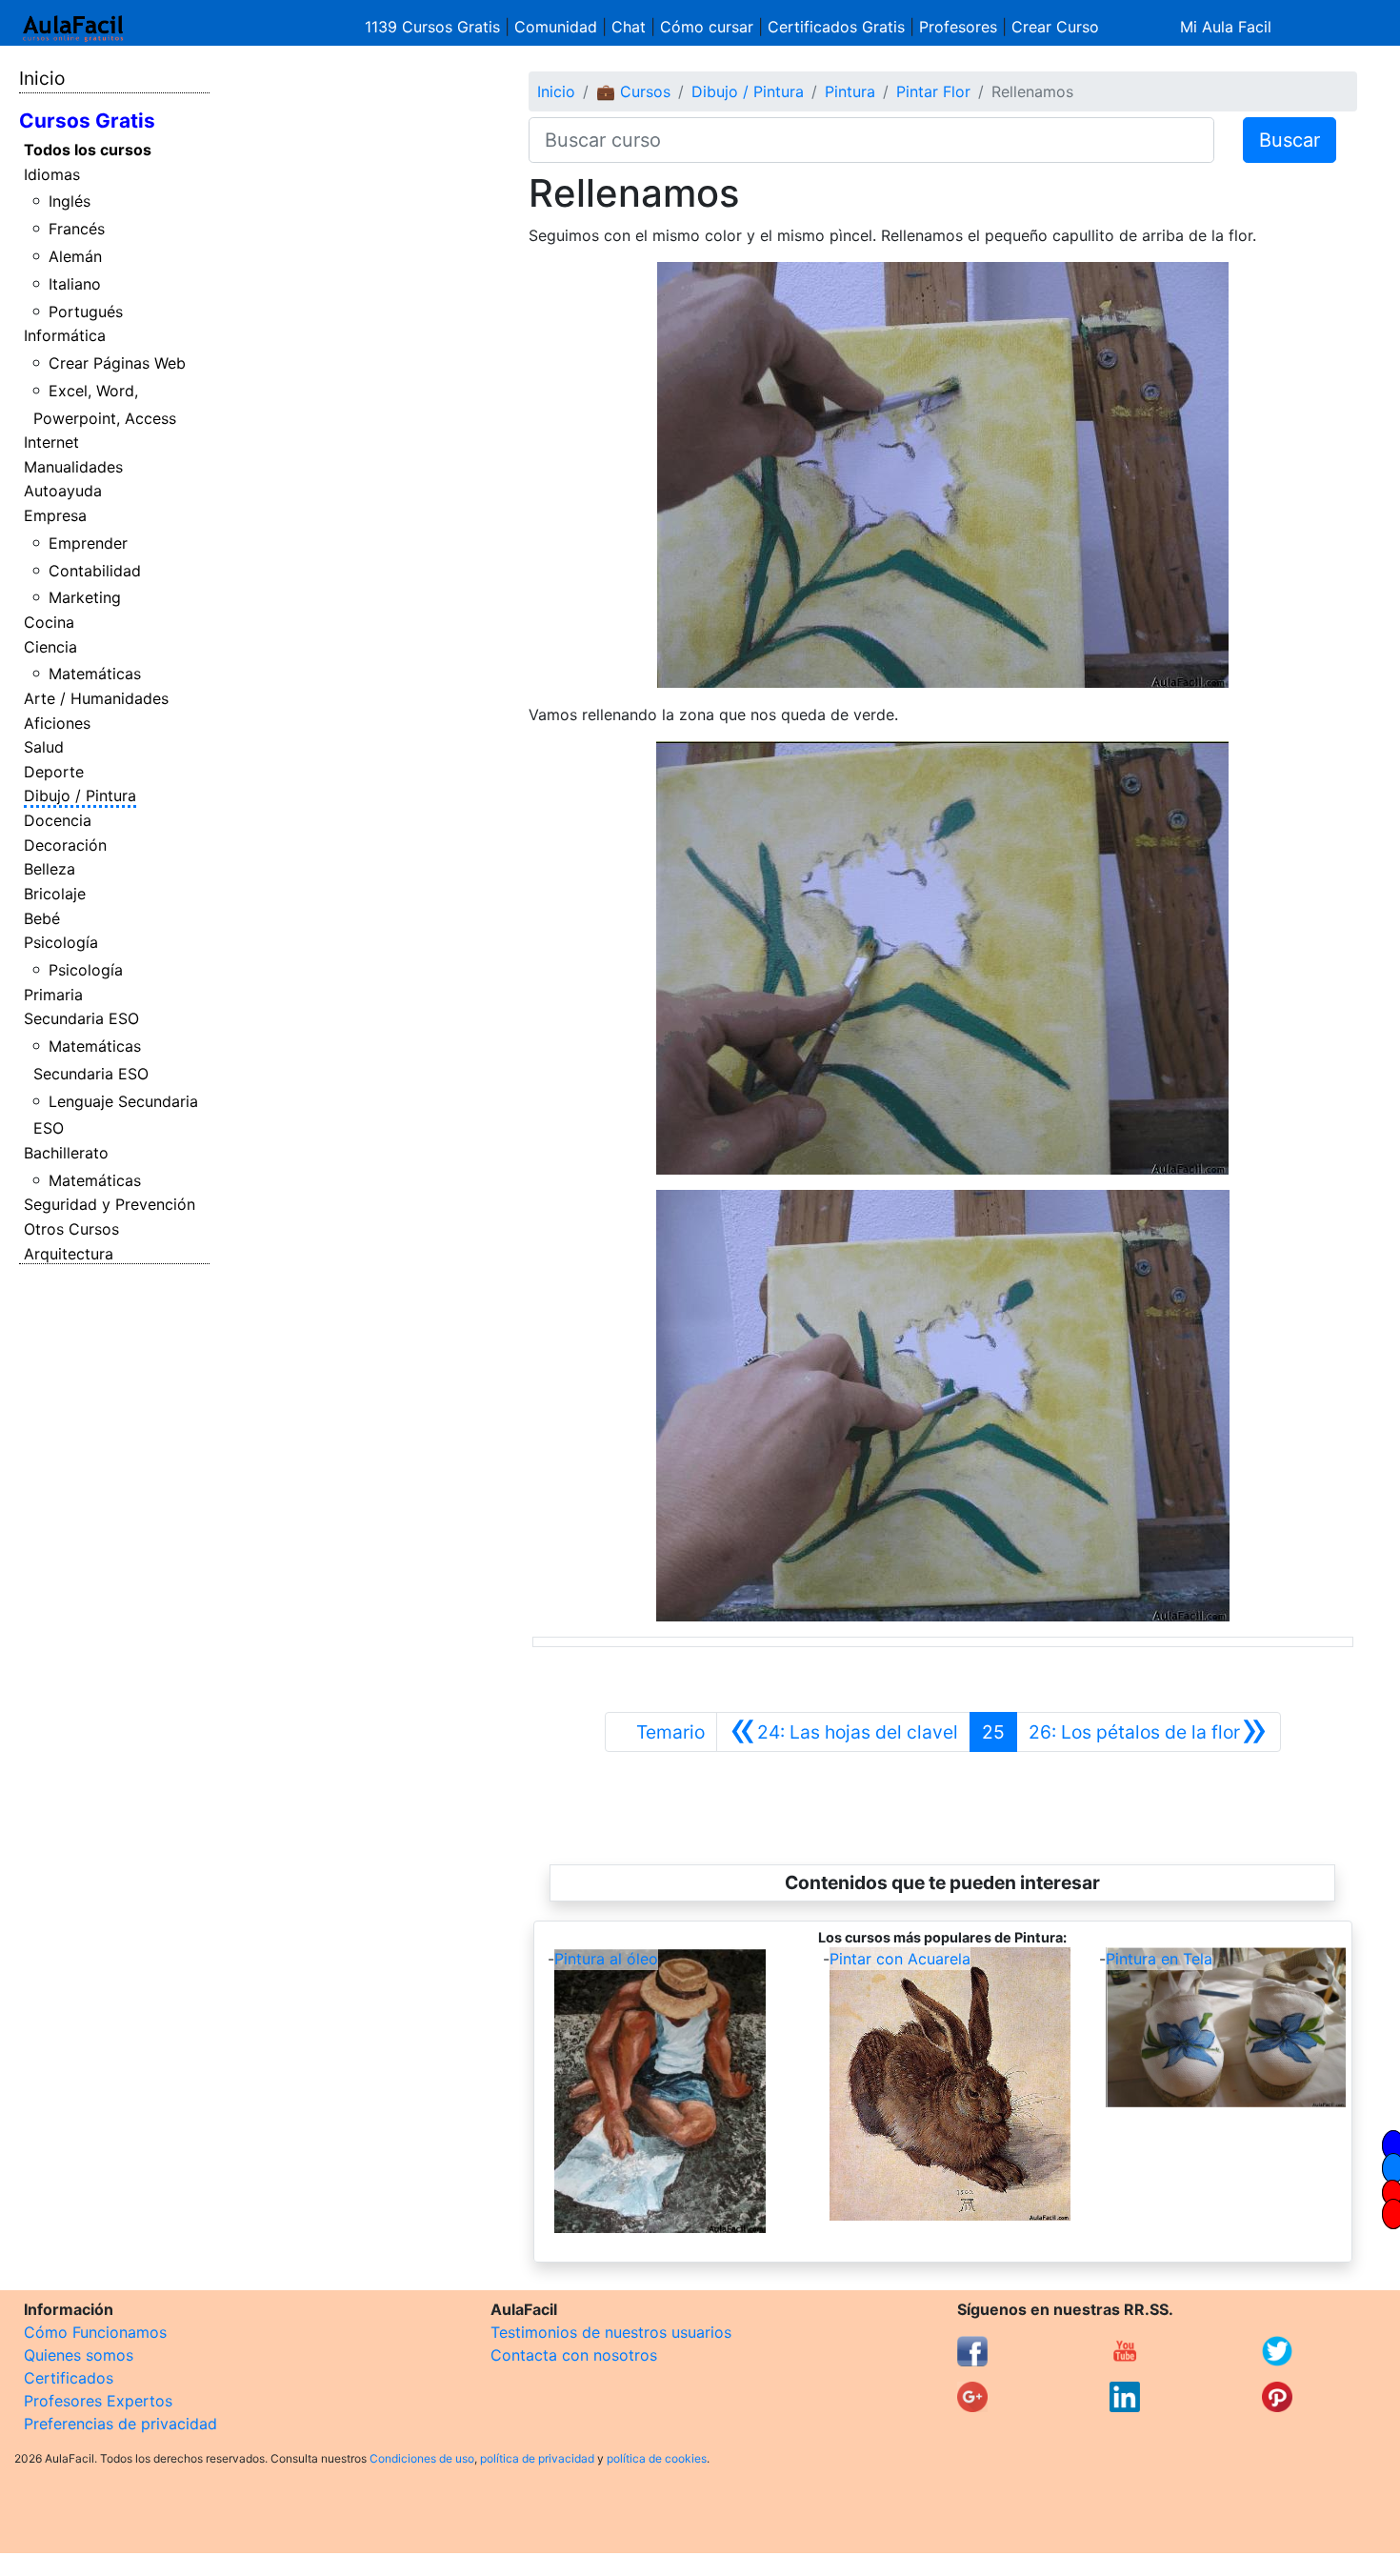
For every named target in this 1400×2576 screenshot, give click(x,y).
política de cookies (657, 2458)
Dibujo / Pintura (80, 795)
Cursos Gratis (87, 121)
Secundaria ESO (81, 1018)
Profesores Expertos (98, 2401)
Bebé (42, 918)
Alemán (75, 256)
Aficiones (57, 723)
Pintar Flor (933, 91)
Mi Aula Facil (1226, 27)
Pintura (850, 91)
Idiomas (52, 174)
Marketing (85, 597)
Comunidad (556, 27)
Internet (51, 442)
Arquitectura (69, 1254)
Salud (44, 747)
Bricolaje (55, 894)
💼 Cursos (633, 91)
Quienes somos (79, 2355)
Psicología (61, 942)
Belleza (50, 869)
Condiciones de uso (422, 2458)
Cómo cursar (707, 27)
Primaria (53, 995)
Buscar (1290, 140)
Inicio (42, 78)
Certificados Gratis (836, 27)
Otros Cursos (71, 1229)
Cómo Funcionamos (95, 2332)
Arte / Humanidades (96, 698)
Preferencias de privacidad (120, 2424)
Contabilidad (95, 571)
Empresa (55, 515)
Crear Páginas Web (117, 363)
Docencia (58, 820)
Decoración (65, 845)
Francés (77, 229)
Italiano (75, 284)
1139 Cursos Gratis (435, 27)
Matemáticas (95, 674)
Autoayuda (63, 491)
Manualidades (73, 467)
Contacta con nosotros (574, 2355)
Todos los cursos (88, 150)
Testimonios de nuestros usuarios (611, 2332)
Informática (65, 335)
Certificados (69, 2378)
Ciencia (50, 647)
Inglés (70, 201)
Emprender (88, 543)
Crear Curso (1055, 27)
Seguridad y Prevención (110, 1204)
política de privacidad (537, 2458)
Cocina (49, 622)
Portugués (86, 312)
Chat (629, 27)
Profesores (958, 27)
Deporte (54, 772)
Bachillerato (66, 1153)
